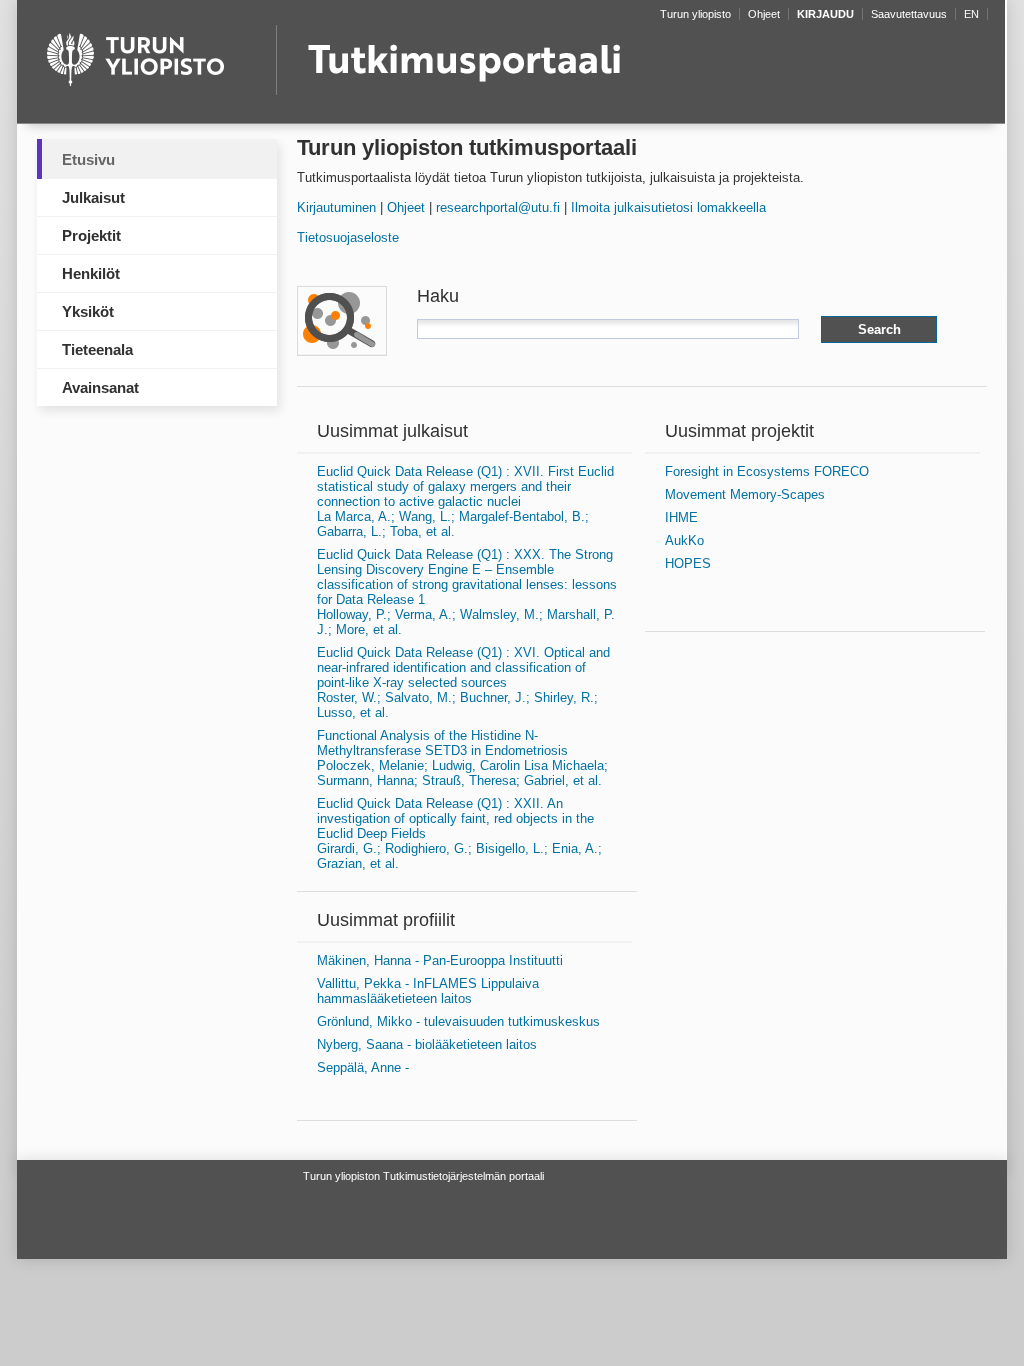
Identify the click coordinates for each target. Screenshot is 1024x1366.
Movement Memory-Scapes (745, 494)
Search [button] (879, 329)
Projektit (91, 235)
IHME (681, 517)
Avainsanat (100, 387)
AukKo (684, 540)
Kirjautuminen (336, 207)
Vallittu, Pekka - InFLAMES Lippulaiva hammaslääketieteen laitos (428, 991)
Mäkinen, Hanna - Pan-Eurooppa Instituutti (440, 960)
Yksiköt (88, 311)
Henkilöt (91, 273)
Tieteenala (97, 349)
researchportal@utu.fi (498, 207)
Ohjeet (406, 207)
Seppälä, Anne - (363, 1067)
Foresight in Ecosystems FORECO (767, 471)
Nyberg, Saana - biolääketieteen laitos (427, 1044)
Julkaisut (93, 197)
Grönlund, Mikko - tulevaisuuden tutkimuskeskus (458, 1021)
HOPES (688, 563)
